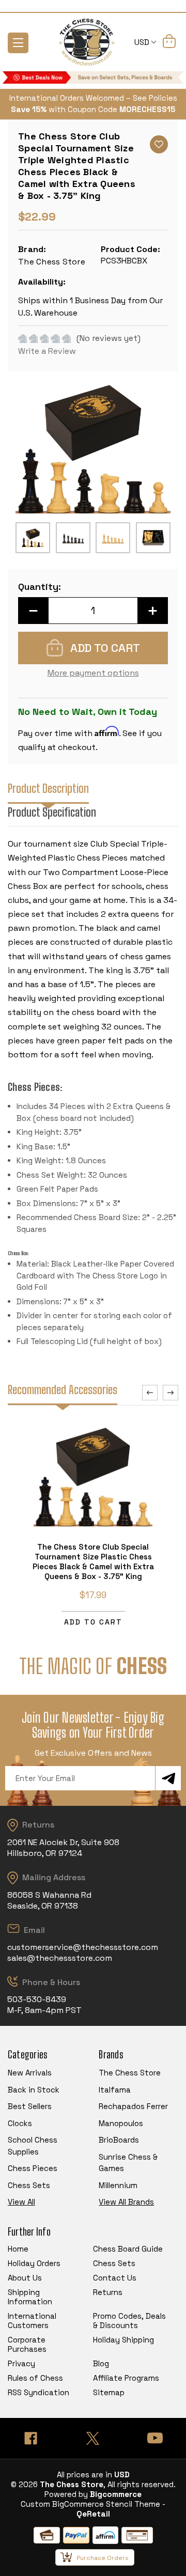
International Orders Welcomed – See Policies (93, 98)
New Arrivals (30, 2073)
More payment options (93, 673)
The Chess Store (130, 2073)
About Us (25, 2278)
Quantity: (40, 587)
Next (171, 1393)
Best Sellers (30, 2106)
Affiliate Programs (126, 2378)
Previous (150, 1393)
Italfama (115, 2090)
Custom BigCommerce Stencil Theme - (93, 2504)
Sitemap (109, 2392)
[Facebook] (31, 2438)
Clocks (20, 2123)
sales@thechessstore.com (60, 1958)
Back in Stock (34, 2090)
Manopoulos (121, 2123)
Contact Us (115, 2278)
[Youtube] (155, 2438)
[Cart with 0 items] (169, 43)
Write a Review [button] (47, 351)
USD (143, 42)
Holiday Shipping (123, 2340)
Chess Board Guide (128, 2249)
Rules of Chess (35, 2378)
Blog (101, 2363)
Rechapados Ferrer (133, 2106)
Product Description (48, 789)
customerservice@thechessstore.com (83, 1947)
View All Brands (126, 2202)
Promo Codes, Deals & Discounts (129, 2321)
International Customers (32, 2321)
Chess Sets (29, 2185)
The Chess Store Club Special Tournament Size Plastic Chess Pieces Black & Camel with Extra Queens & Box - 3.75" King (93, 1562)
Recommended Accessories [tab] (63, 1390)
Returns (108, 2292)
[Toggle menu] (18, 43)
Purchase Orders (103, 2558)
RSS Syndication (38, 2392)
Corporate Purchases (27, 2344)
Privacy (21, 2363)
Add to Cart (93, 1622)
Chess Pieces (33, 2168)
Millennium (118, 2185)
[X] (93, 2438)
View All (21, 2202)
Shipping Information (30, 2297)
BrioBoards (119, 2140)
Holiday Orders (34, 2263)
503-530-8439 (37, 1999)
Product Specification (52, 812)
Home (18, 2249)
